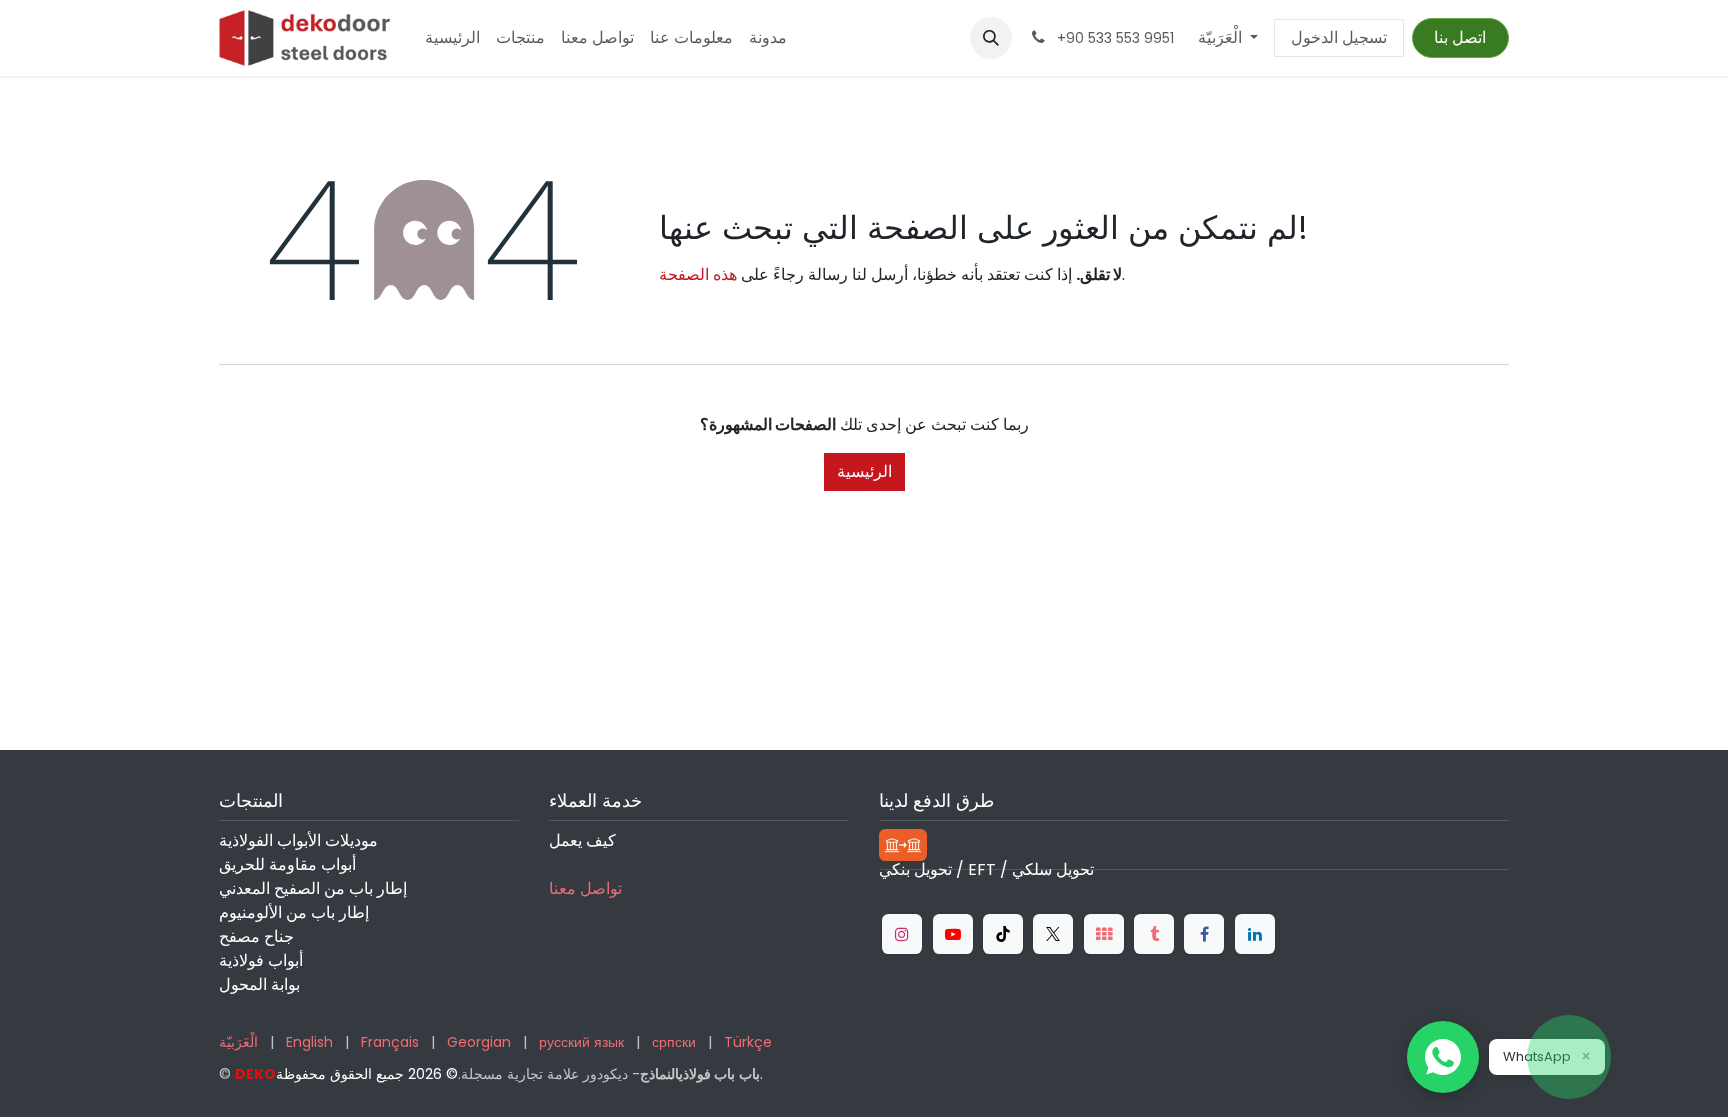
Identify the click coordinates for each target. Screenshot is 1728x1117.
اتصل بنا (1460, 37)
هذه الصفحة (698, 274)
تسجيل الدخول (1339, 37)
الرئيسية (864, 471)
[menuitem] (452, 38)
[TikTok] (1003, 934)
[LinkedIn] (1255, 934)
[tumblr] (1154, 934)
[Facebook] (1204, 934)
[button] (991, 38)
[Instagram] (902, 934)
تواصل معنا (585, 888)
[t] (1104, 934)
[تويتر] (1053, 934)
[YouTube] (953, 934)
